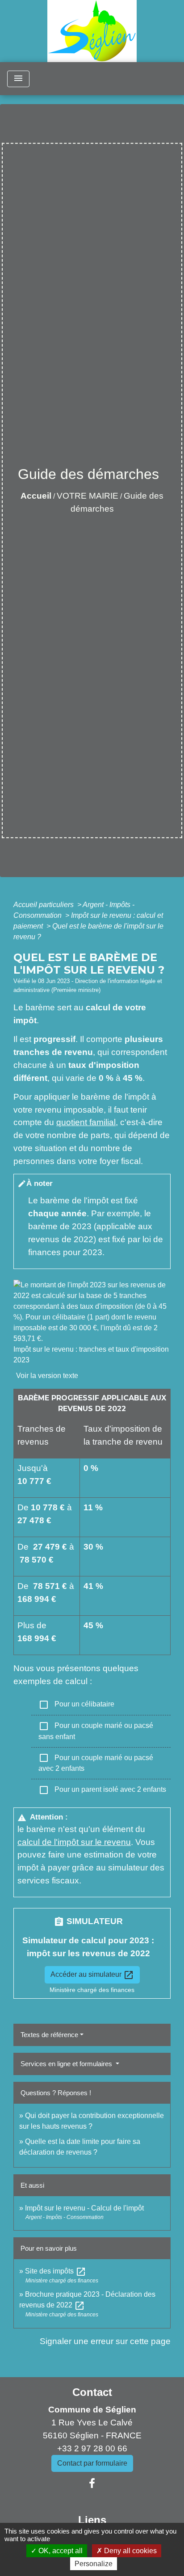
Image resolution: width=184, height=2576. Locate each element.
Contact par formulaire (92, 2463)
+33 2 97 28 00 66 (92, 2448)
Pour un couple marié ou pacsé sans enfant (96, 1731)
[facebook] (92, 2484)
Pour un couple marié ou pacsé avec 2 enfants (96, 1762)
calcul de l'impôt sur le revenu (74, 1842)
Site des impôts (56, 2271)
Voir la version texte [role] (47, 1376)
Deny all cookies (130, 2551)
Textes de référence (49, 2035)
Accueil (36, 496)
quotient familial (86, 1122)
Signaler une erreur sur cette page (105, 2341)
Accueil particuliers (44, 905)
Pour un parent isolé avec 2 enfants (102, 1790)
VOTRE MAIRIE (88, 496)
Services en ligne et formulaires (67, 2064)
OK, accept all (60, 2551)
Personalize (94, 2564)
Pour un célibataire (76, 1705)
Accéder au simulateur (92, 1975)
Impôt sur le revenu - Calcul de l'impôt (84, 2208)
